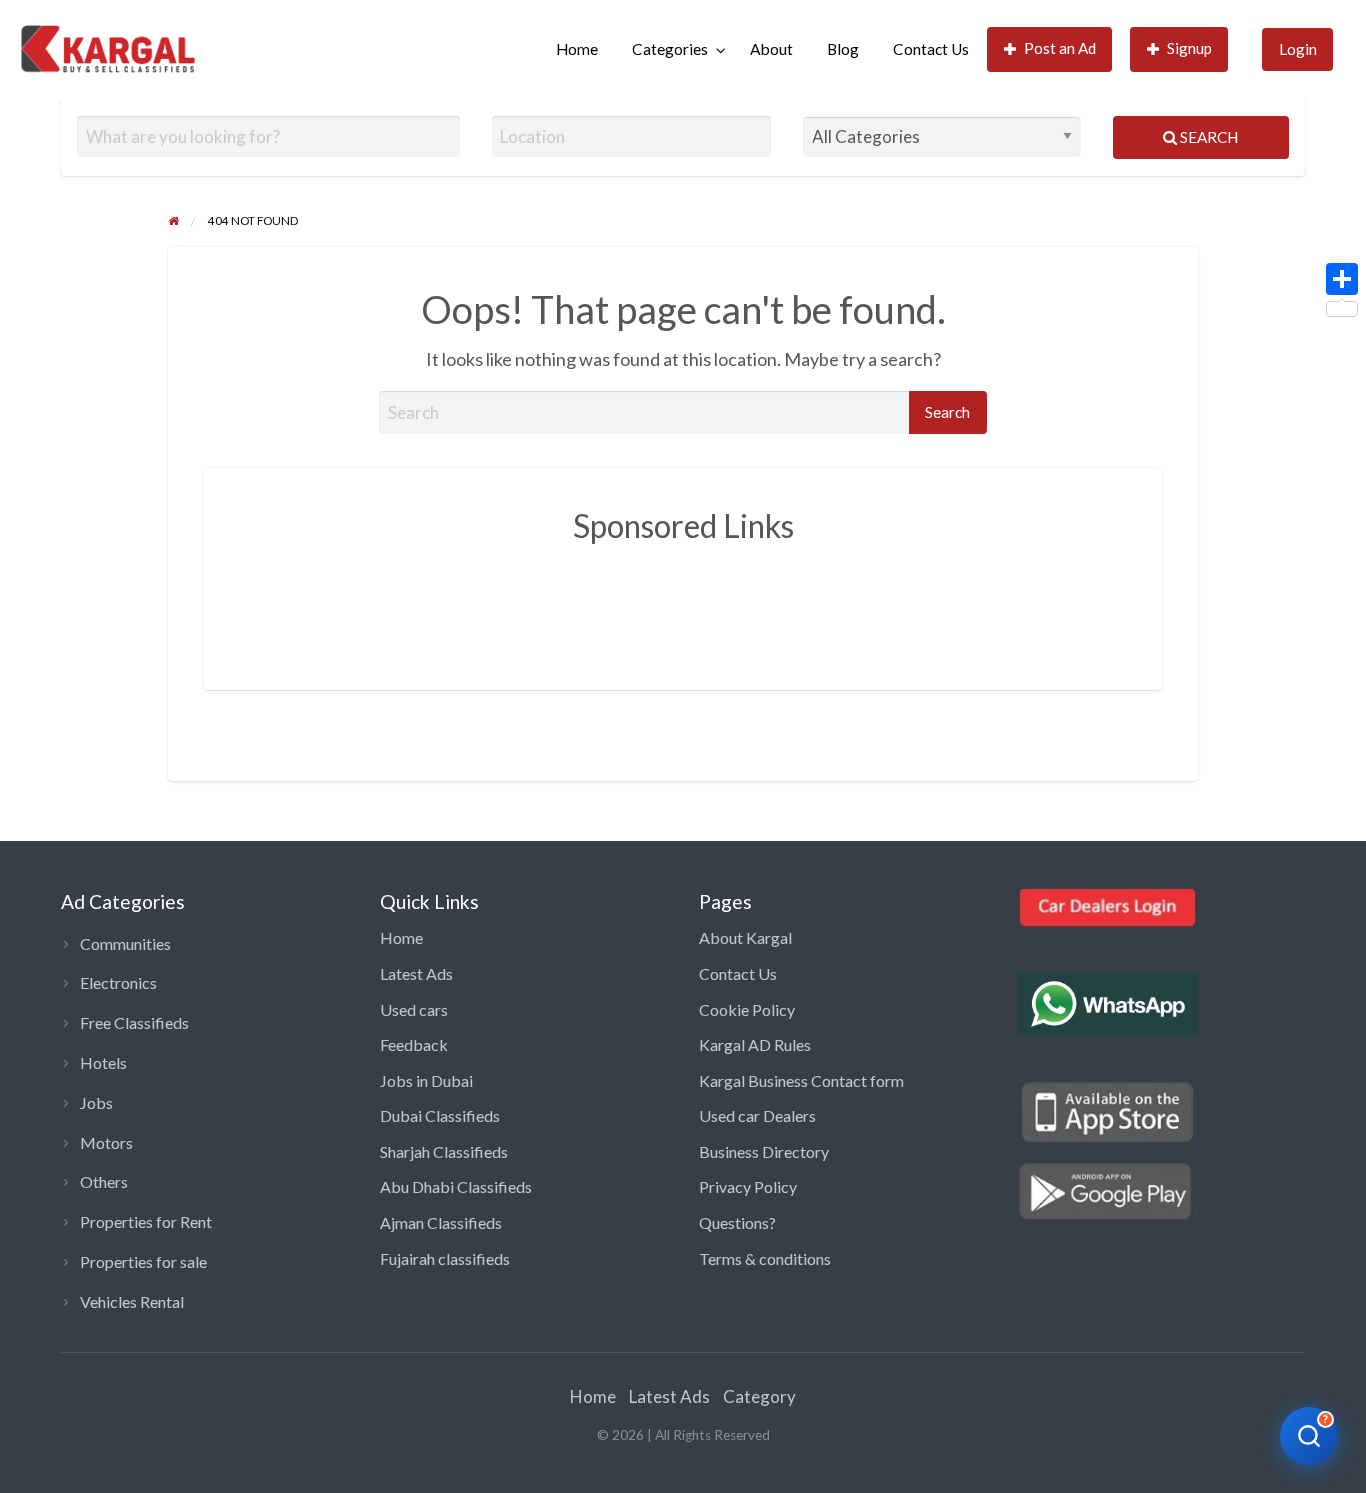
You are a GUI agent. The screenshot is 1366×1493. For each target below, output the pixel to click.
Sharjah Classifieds (444, 1151)
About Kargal (745, 937)
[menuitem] (577, 49)
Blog (843, 49)
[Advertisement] (683, 602)
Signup (1189, 48)
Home (577, 49)
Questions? (737, 1222)
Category (759, 1396)
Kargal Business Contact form (801, 1080)
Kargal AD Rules (755, 1044)
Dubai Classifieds (440, 1115)
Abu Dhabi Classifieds (456, 1186)
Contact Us (931, 49)
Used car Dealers (757, 1115)
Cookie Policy (747, 1009)
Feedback (414, 1044)
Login (1298, 49)
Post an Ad (1060, 48)
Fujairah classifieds (445, 1258)
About (771, 49)
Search (1207, 137)
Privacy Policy (748, 1186)
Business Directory (764, 1151)
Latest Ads (416, 973)
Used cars (414, 1009)
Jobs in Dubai (426, 1080)
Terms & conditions (765, 1258)
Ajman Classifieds (441, 1222)
